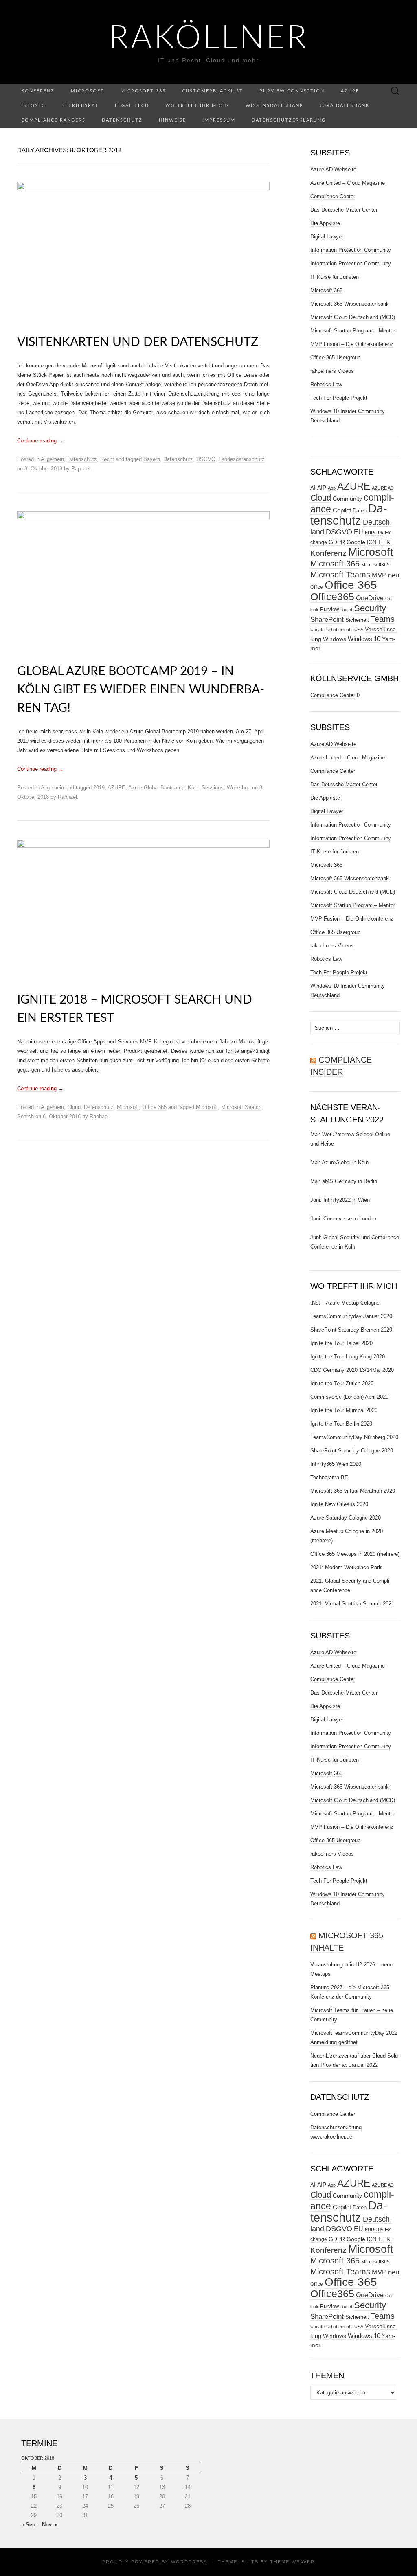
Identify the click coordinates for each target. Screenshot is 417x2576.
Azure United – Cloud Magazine (348, 183)
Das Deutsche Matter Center (344, 210)
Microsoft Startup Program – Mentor (353, 331)
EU (359, 532)
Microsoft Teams (340, 574)
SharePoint (327, 619)
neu (394, 575)
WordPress (189, 2562)
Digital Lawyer (327, 237)
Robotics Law (326, 384)
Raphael (81, 469)
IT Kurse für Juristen (335, 277)
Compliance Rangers (53, 120)
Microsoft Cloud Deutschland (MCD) (353, 317)
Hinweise (172, 120)
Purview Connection (292, 91)
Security (370, 608)
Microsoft (88, 91)
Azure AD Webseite (333, 169)
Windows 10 (364, 639)
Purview (329, 609)
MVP (379, 575)
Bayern (152, 459)
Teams (383, 619)
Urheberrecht (339, 630)
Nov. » (50, 2525)
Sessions (213, 788)
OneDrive (370, 598)
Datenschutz (122, 120)
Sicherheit (357, 620)
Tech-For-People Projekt (339, 398)
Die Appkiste (325, 223)
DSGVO (206, 459)
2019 (99, 788)
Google (356, 542)
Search (25, 1116)
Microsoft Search (241, 1107)
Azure (350, 91)
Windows (335, 639)
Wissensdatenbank (274, 106)
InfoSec (33, 106)
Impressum (219, 120)
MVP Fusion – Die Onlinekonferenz (352, 344)
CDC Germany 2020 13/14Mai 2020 (352, 1370)
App (332, 488)
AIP (322, 488)
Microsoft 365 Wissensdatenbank (350, 304)
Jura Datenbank (345, 106)
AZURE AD (383, 488)
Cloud (74, 1107)
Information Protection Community (351, 250)
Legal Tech (132, 106)
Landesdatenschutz (242, 459)
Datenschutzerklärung (289, 120)
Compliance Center (333, 196)
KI (389, 542)
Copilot (342, 510)
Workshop (239, 788)
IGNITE (376, 542)
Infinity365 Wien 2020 (336, 1464)
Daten (360, 511)
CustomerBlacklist (213, 91)
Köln (193, 788)
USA (359, 630)
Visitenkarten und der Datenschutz (138, 342)
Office (317, 587)
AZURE (116, 788)
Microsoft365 (375, 565)
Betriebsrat (80, 106)
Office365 (332, 597)
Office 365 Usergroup (335, 358)
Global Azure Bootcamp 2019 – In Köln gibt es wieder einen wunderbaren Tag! (141, 690)
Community (347, 499)
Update (317, 630)
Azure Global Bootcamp (156, 788)
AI (313, 488)
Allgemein (52, 459)
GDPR (337, 542)
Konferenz (38, 91)
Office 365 (154, 1107)
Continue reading (40, 441)
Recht (107, 459)
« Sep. (29, 2525)
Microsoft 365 (143, 91)
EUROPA (374, 533)
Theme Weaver (292, 2562)
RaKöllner (209, 39)
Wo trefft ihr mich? (197, 106)
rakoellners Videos (332, 371)
